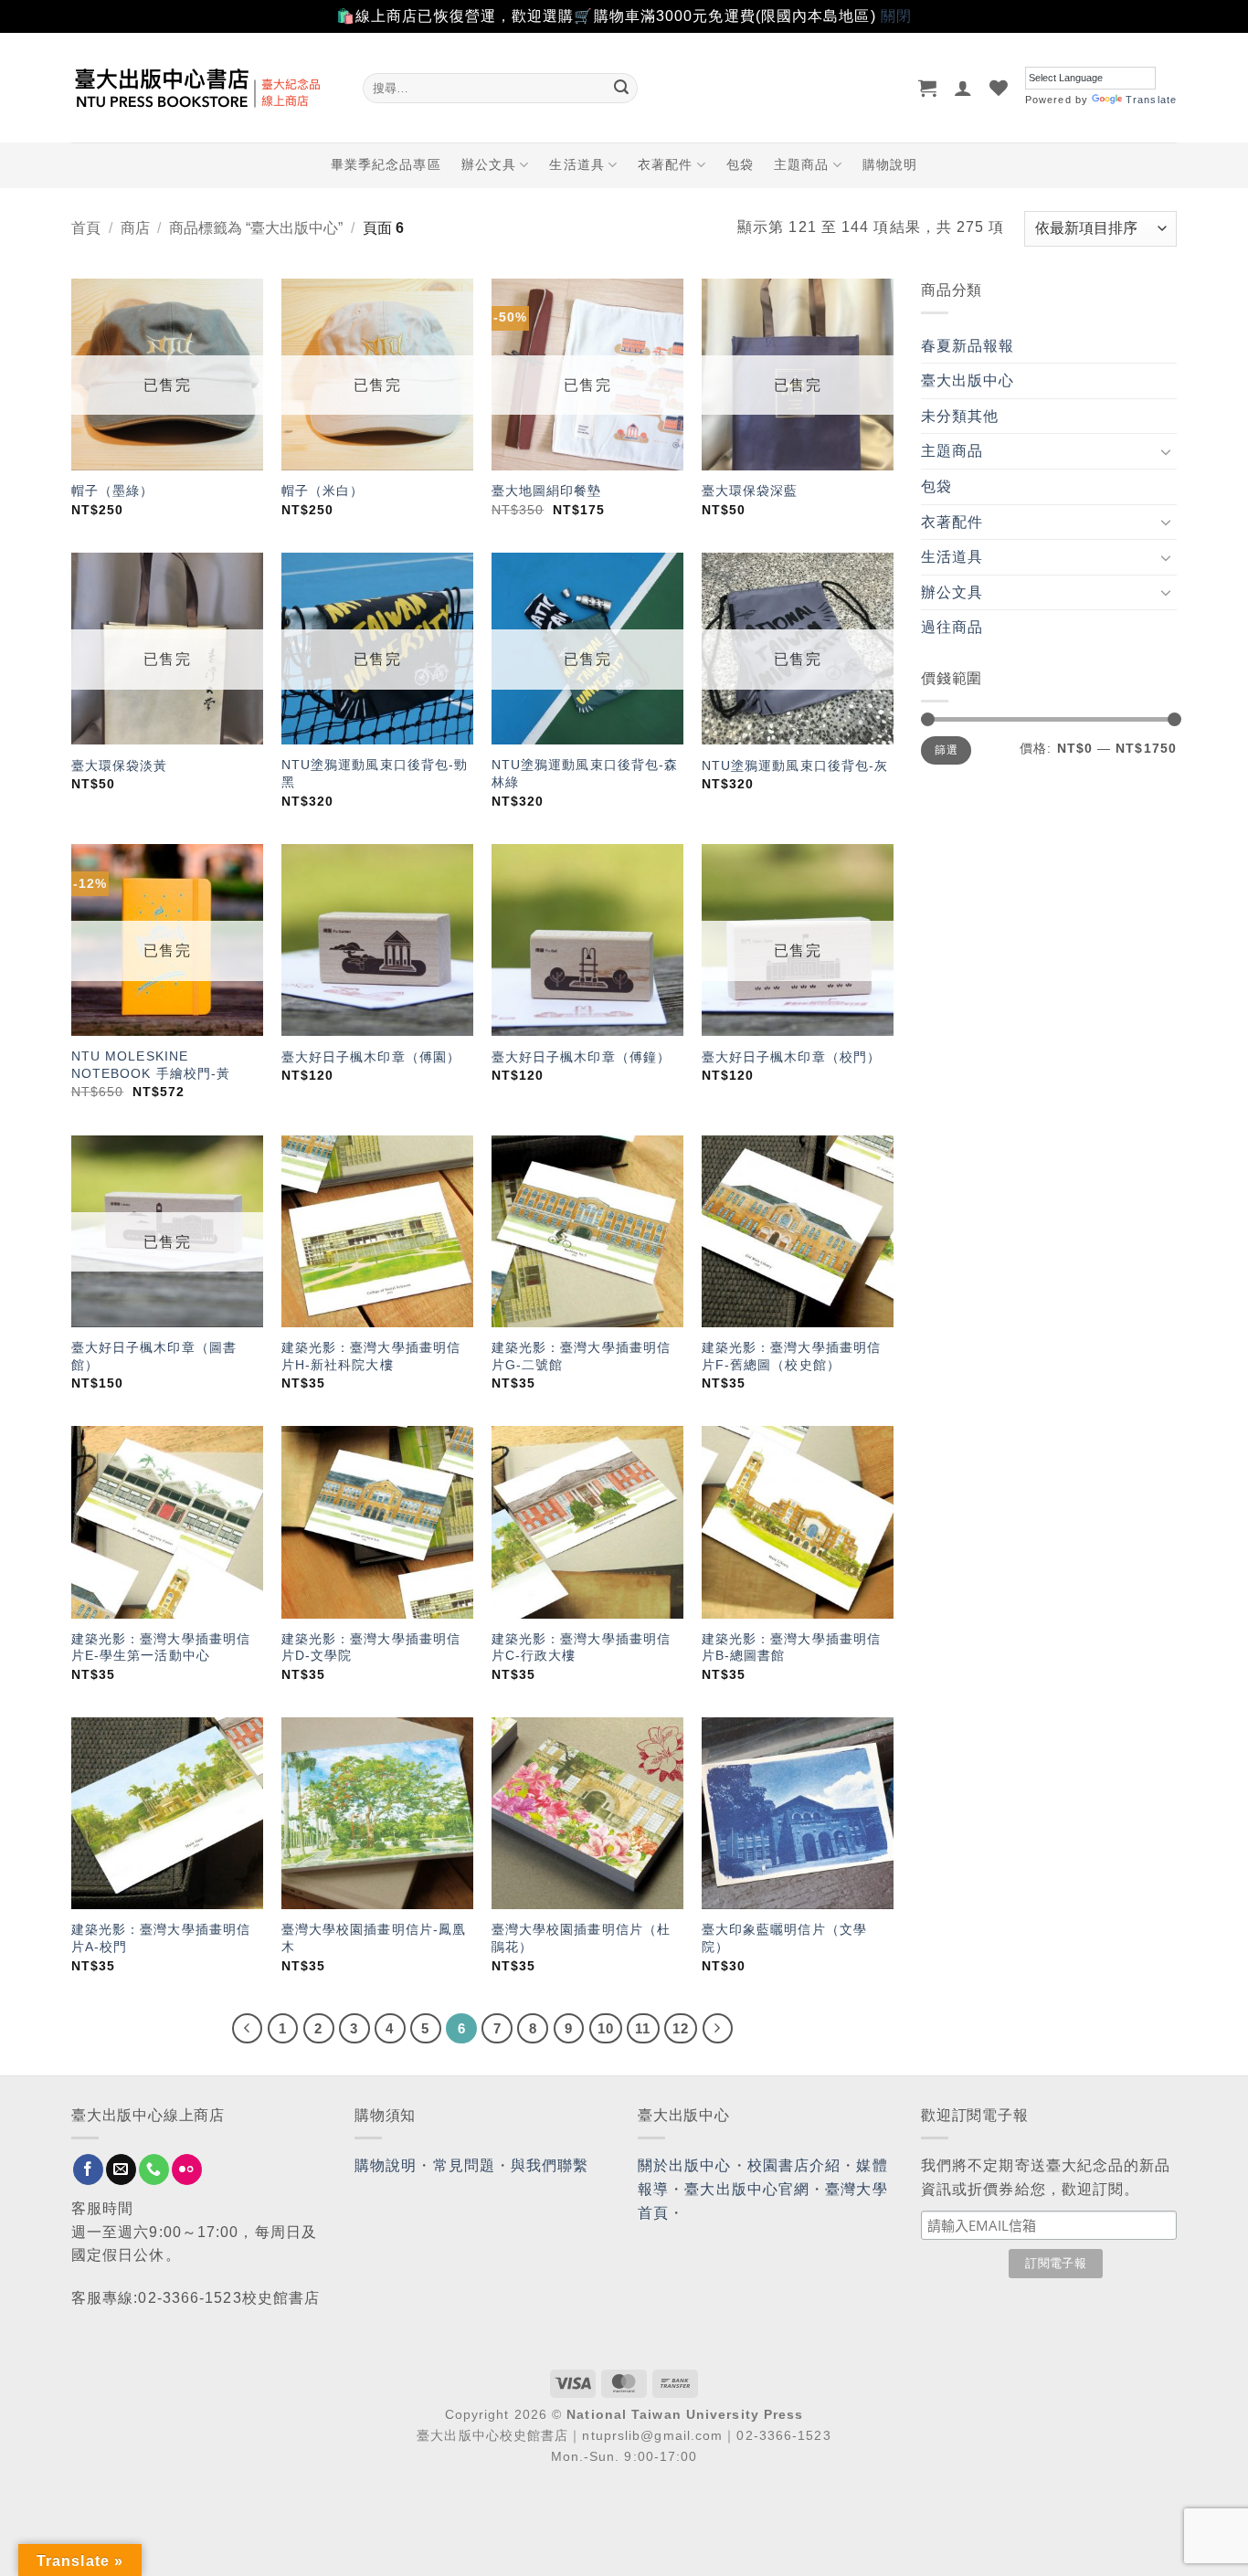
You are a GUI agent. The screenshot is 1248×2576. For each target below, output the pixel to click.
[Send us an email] (121, 2170)
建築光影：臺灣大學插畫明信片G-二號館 (581, 1356)
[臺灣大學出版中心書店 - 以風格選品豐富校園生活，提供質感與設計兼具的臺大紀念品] (203, 88)
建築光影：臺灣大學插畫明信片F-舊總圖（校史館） (791, 1356)
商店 (135, 228)
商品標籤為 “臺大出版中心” (256, 228)
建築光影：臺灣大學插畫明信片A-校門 (161, 1938)
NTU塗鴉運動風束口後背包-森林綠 (585, 773)
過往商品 (952, 627)
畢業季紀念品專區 (386, 164)
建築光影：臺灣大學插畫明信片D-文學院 (371, 1647)
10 (606, 2028)
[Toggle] (1166, 451)
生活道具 (576, 164)
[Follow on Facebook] (88, 2170)
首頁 (86, 228)
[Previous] (248, 2029)
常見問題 (464, 2165)
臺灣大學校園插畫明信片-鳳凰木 (374, 1938)
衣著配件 (665, 164)
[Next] (718, 2029)
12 (681, 2028)
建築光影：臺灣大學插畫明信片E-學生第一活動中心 (161, 1647)
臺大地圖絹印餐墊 (547, 491)
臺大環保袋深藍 (750, 491)
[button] (928, 88)
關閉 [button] (896, 16)
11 (643, 2028)
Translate (1151, 100)
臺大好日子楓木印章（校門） (791, 1057)
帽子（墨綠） (113, 491)
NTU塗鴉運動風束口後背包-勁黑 (375, 773)
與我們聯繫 (550, 2165)
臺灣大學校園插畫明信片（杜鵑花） (581, 1938)
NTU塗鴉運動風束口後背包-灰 (795, 765)
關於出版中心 (685, 2165)
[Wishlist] (999, 88)
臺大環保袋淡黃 (122, 765)
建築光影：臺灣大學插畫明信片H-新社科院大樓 (371, 1356)
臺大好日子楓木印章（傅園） (371, 1057)
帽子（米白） (323, 491)
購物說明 (890, 164)
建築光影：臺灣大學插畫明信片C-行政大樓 (581, 1647)
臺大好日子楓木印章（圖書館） (154, 1356)
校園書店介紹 (794, 2165)
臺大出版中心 (968, 380)
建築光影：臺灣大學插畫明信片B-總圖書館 (791, 1647)
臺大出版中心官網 (747, 2189)
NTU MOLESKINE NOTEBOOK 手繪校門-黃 (151, 1065)
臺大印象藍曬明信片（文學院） (784, 1938)
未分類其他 (960, 416)
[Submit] (621, 88)
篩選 (946, 750)
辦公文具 (489, 164)
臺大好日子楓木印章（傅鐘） (581, 1057)
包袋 (740, 164)
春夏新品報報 (968, 346)
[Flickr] (187, 2170)
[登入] (963, 88)
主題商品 (801, 164)
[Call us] (154, 2170)
